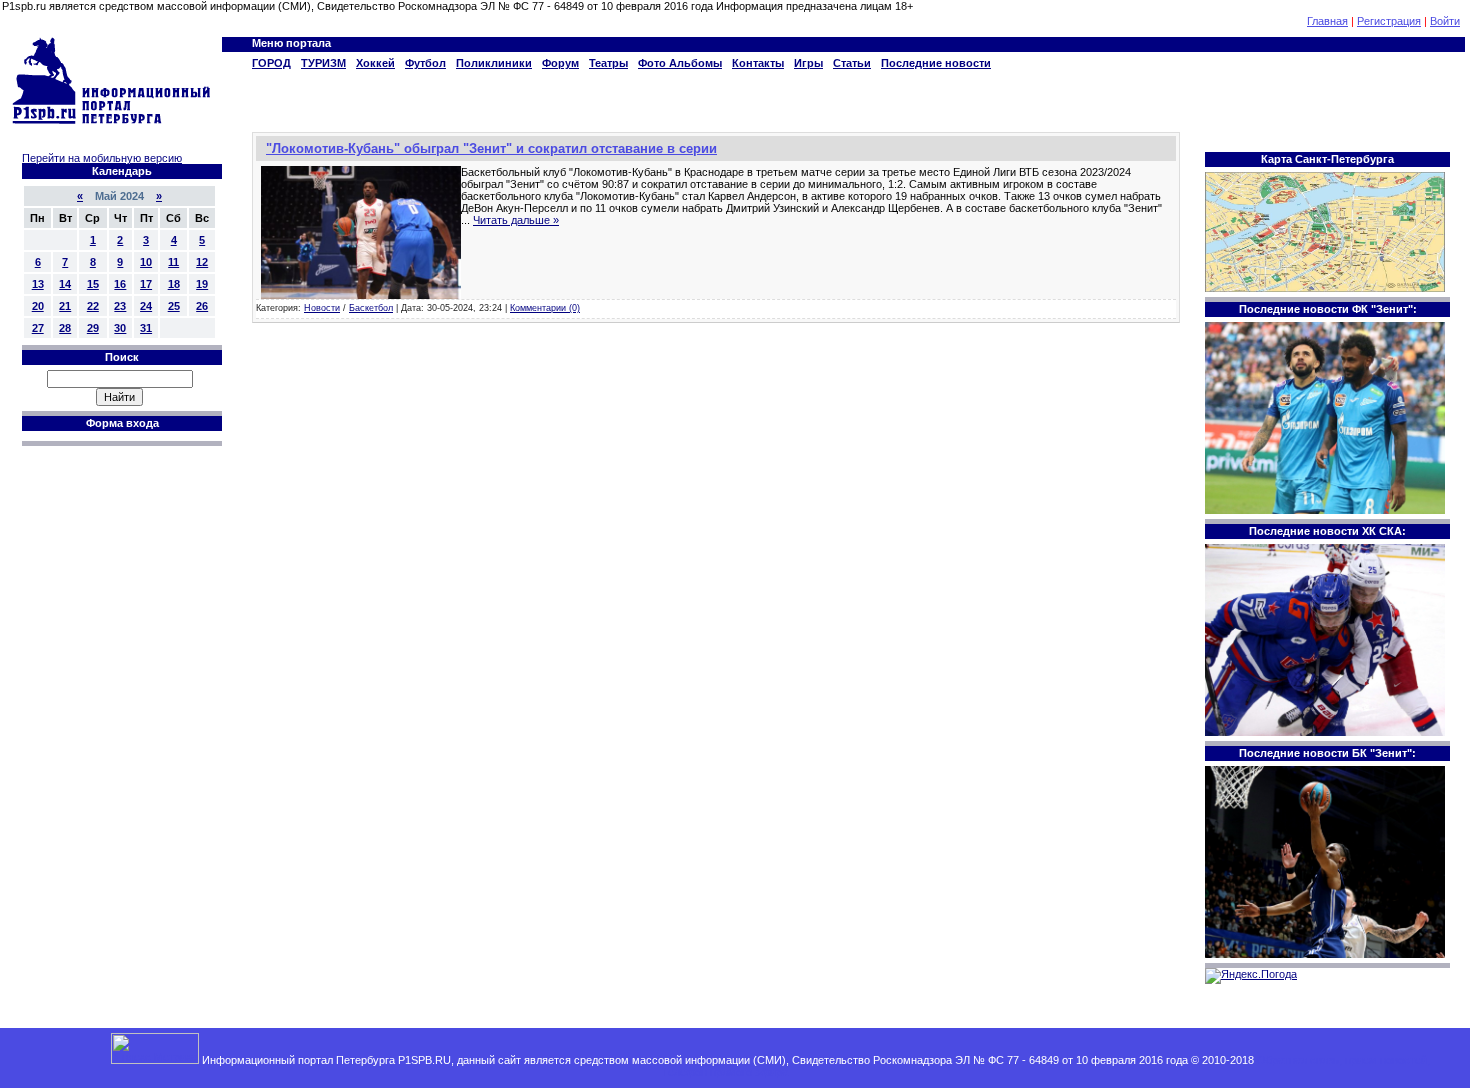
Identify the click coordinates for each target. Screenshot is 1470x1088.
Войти (1445, 21)
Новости (322, 308)
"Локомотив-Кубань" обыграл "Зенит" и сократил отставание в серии (491, 148)
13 (38, 284)
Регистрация (1389, 21)
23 (120, 306)
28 (65, 328)
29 (93, 328)
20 (38, 306)
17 (146, 284)
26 (202, 306)
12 (202, 262)
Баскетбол (371, 308)
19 (202, 284)
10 (146, 262)
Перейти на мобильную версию (102, 158)
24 (146, 306)
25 (174, 306)
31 (146, 328)
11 (173, 262)
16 (120, 284)
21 (65, 306)
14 (65, 284)
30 (120, 328)
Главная (1327, 21)
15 (93, 284)
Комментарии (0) (545, 308)
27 (38, 328)
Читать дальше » (516, 220)
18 (174, 284)
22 (93, 306)
